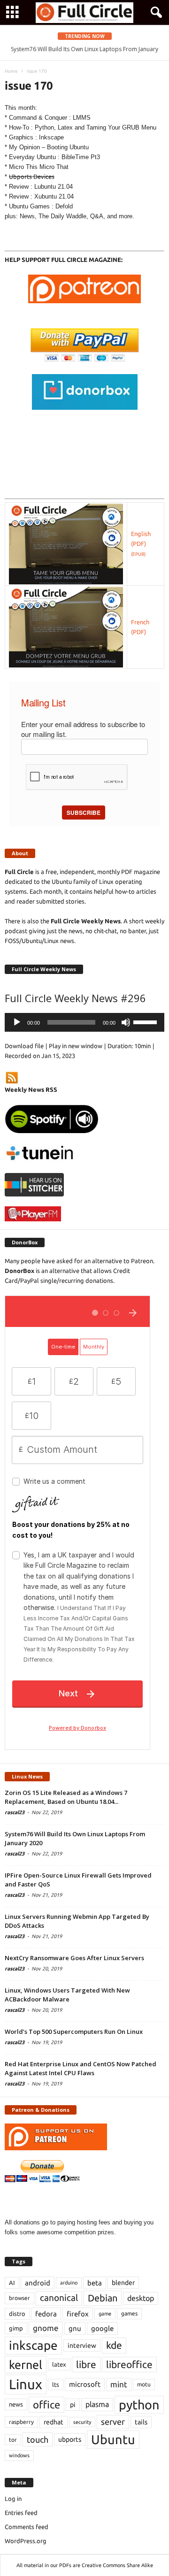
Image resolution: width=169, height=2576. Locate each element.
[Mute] (126, 1022)
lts (56, 2384)
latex (59, 2364)
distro (17, 2314)
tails (141, 2422)
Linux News (27, 1776)
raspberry (21, 2422)
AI (12, 2283)
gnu (75, 2328)
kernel (26, 2365)
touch (38, 2439)
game (105, 2314)
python (139, 2405)
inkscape (33, 2345)
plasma (97, 2404)
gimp (16, 2328)
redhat (54, 2422)
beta (95, 2283)
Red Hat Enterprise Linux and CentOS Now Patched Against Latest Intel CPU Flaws (81, 2068)
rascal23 (15, 1812)
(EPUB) (138, 554)
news (16, 2404)
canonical (59, 2298)
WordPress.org (26, 2541)
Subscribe (84, 813)
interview (82, 2346)
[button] (154, 13)
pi (73, 2405)
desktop (141, 2298)
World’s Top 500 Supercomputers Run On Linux (74, 2032)
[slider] (146, 1021)
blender (123, 2283)
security (82, 2422)
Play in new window (76, 1046)
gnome (46, 2328)
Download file (24, 1046)
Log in (13, 2499)
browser (19, 2298)
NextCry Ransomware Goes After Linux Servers (74, 1958)
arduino (69, 2283)
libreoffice (129, 2364)
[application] (84, 1022)
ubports (70, 2439)
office (46, 2404)
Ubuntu (113, 2439)
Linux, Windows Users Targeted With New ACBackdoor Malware (67, 1995)
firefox (78, 2314)
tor (13, 2440)
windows (19, 2455)
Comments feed (27, 2527)
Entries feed (21, 2513)
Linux (26, 2384)
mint (119, 2384)
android (38, 2283)
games (129, 2313)
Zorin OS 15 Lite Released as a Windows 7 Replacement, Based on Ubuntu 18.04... (66, 1797)
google (102, 2328)
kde (114, 2345)
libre (86, 2364)
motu (144, 2384)
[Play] (17, 1022)
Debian (103, 2298)
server (113, 2422)
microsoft (85, 2384)
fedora (46, 2314)
